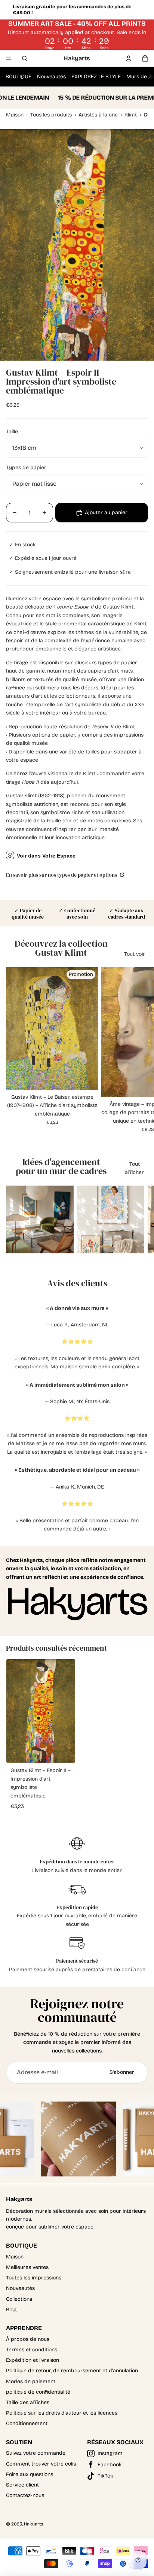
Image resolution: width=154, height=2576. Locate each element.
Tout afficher (134, 1168)
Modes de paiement (31, 2381)
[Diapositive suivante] (139, 1050)
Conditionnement (27, 2423)
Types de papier (26, 468)
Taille (12, 432)
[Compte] (129, 58)
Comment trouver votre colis (41, 2464)
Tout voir (135, 954)
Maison (15, 2257)
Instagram (110, 2453)
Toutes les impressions (34, 2278)
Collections (19, 2299)
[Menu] (9, 58)
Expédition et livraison (33, 2360)
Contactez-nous (25, 2495)
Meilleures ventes (27, 2267)
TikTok (105, 2476)
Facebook (110, 2465)
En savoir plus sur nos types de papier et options (62, 875)
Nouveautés (51, 77)
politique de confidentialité (38, 2392)
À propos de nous (28, 2339)
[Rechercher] (25, 58)
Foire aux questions (30, 2474)
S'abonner (122, 2072)
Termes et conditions (32, 2350)
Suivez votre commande (36, 2453)
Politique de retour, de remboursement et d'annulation (72, 2371)
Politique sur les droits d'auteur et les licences (62, 2413)
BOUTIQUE (19, 77)
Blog (11, 2310)
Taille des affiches (28, 2402)
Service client (22, 2485)
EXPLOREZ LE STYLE (96, 77)
